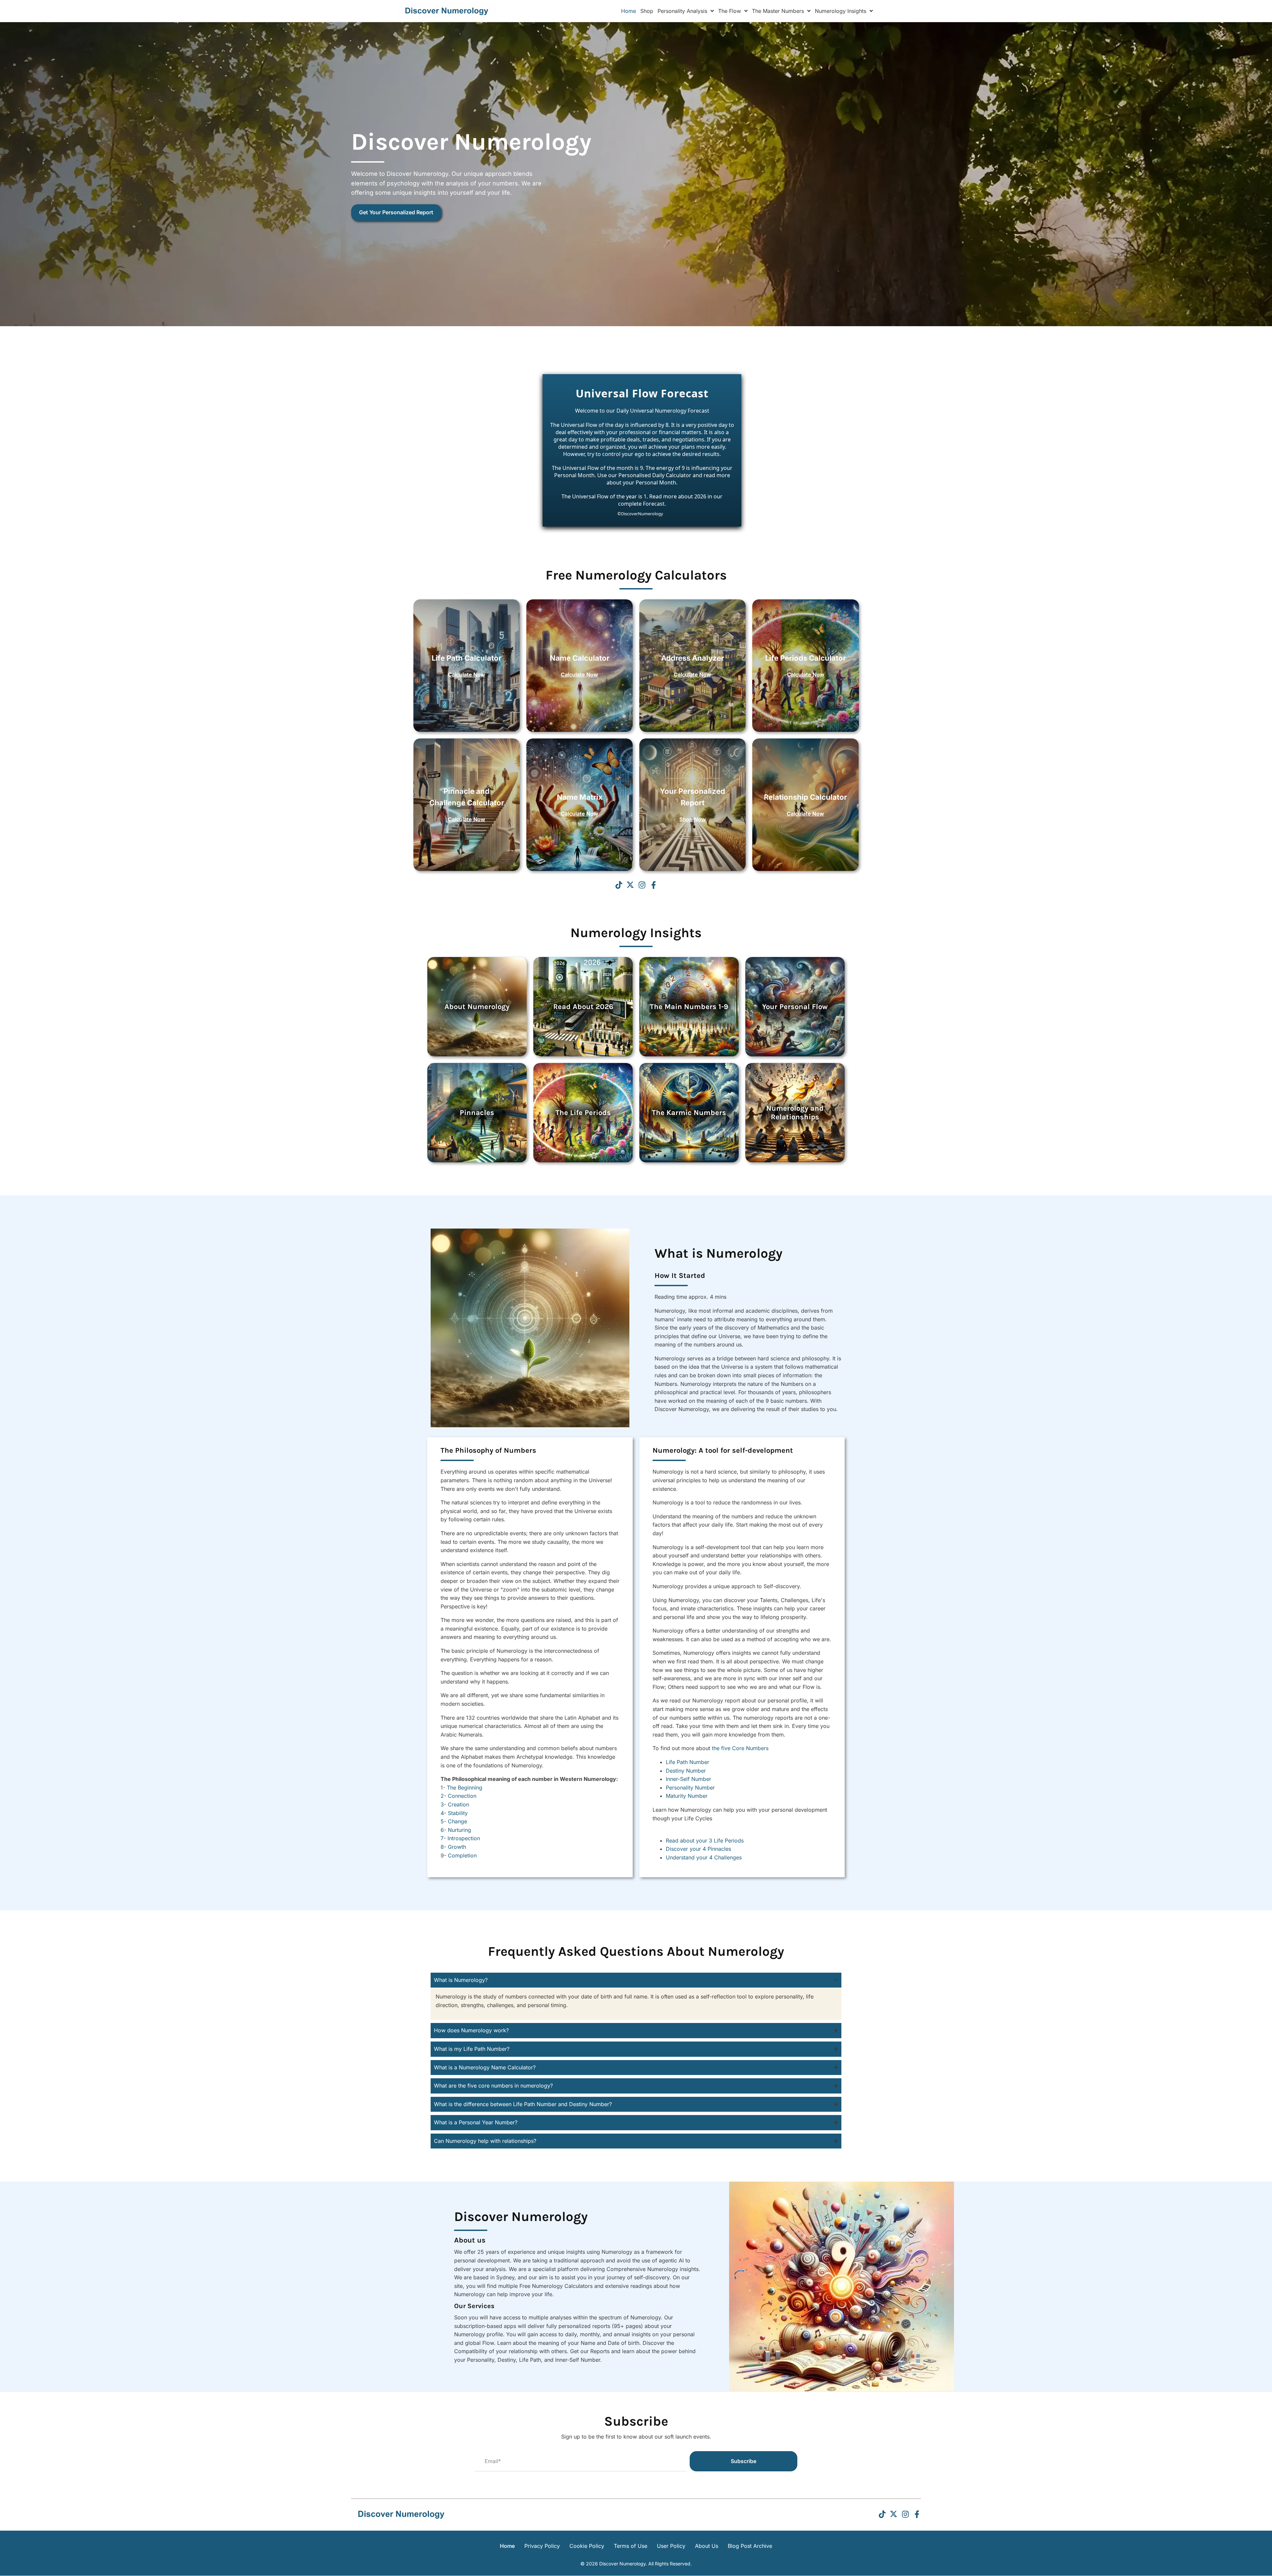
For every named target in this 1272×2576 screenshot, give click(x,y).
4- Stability (454, 1813)
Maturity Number (687, 1796)
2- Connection (458, 1796)
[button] (619, 885)
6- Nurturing (456, 1830)
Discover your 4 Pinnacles (698, 1849)
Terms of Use (631, 2546)
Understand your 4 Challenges (705, 1857)
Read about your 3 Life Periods (705, 1841)
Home (507, 2546)
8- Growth (453, 1847)
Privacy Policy (542, 2546)
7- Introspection (460, 1838)
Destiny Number (686, 1771)
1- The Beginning (461, 1788)
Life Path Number (688, 1762)
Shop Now (693, 819)
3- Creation (455, 1804)
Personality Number (690, 1788)
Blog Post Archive (750, 2546)
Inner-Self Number (689, 1779)
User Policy (671, 2546)
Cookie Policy (587, 2546)
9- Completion (459, 1855)
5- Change (454, 1821)
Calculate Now (467, 675)
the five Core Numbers (740, 1748)
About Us (707, 2546)
